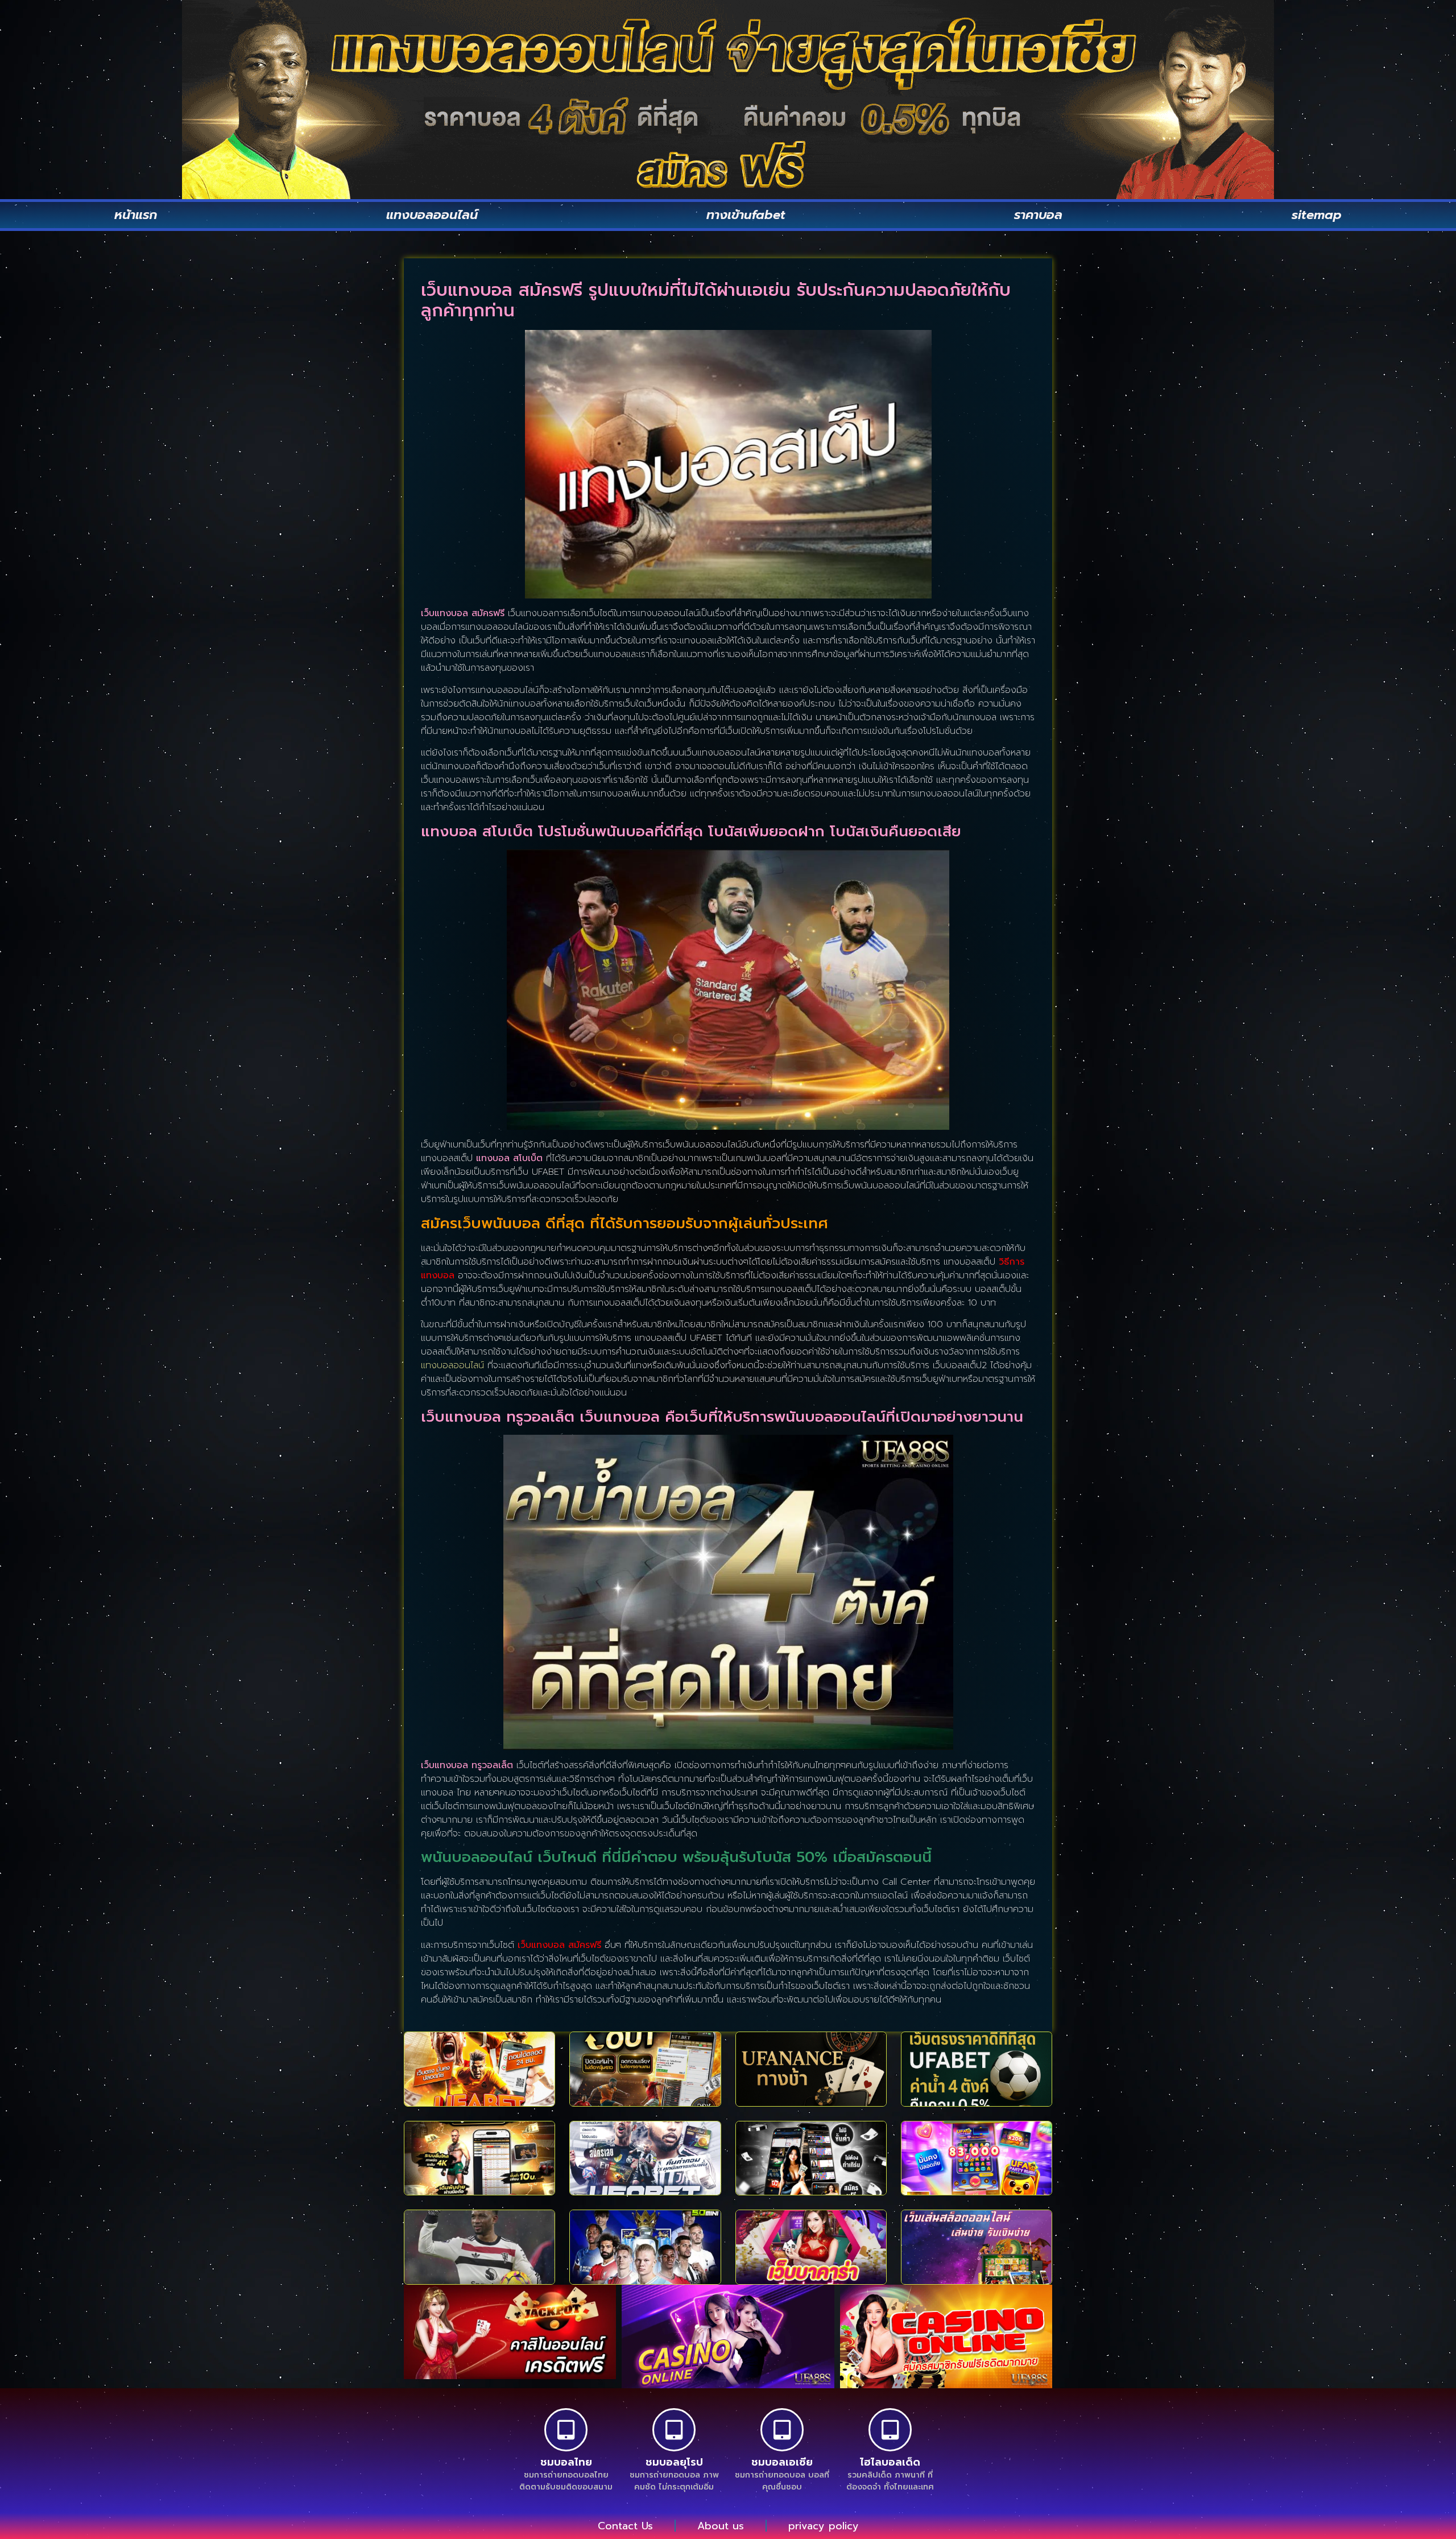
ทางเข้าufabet (746, 215)
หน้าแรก (136, 215)
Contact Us (625, 2526)
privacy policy (824, 2526)
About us (721, 2526)
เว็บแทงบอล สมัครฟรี (559, 1945)
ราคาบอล (1038, 215)
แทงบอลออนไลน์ (432, 215)
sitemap (1317, 215)
